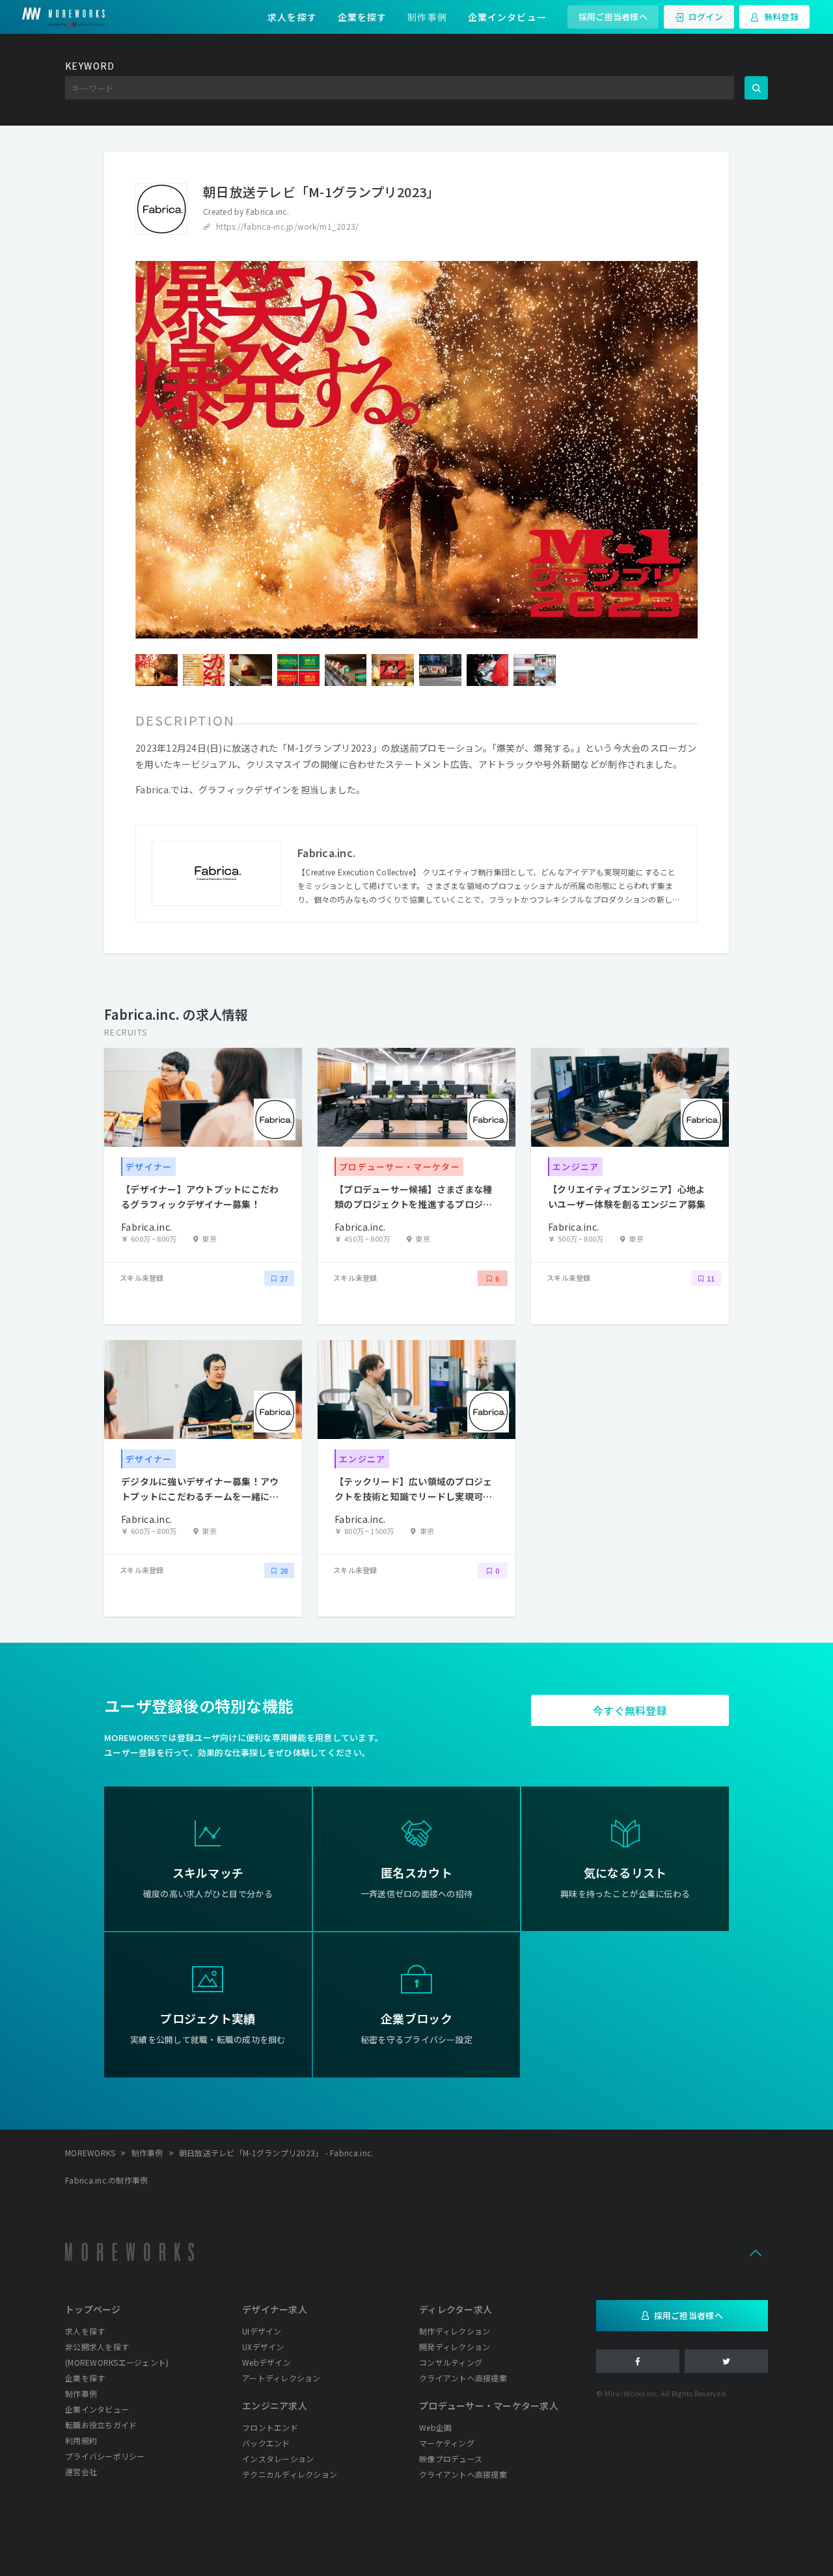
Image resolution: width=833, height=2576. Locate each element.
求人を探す (292, 17)
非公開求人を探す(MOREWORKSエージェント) (117, 2354)
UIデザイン (262, 2331)
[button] (756, 2252)
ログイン (706, 17)
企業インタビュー (507, 17)
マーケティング (447, 2443)
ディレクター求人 (456, 2309)
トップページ (93, 2309)
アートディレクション (281, 2378)
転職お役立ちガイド (101, 2425)
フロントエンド (270, 2427)
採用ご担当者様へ (613, 17)
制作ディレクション (455, 2331)
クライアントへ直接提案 (463, 2378)
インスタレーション (278, 2459)
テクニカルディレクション (290, 2474)
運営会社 (81, 2472)
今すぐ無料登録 (630, 1710)
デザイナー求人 (275, 2309)
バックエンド (266, 2443)
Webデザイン (266, 2362)
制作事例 (427, 17)
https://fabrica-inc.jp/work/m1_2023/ (287, 226)
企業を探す (362, 17)
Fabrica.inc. (267, 211)
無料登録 (781, 17)
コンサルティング (451, 2362)
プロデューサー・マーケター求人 (489, 2405)
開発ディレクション (455, 2347)
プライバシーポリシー (105, 2456)
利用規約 (81, 2440)
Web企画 (435, 2427)
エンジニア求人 (275, 2405)
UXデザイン (263, 2347)
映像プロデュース (451, 2459)
